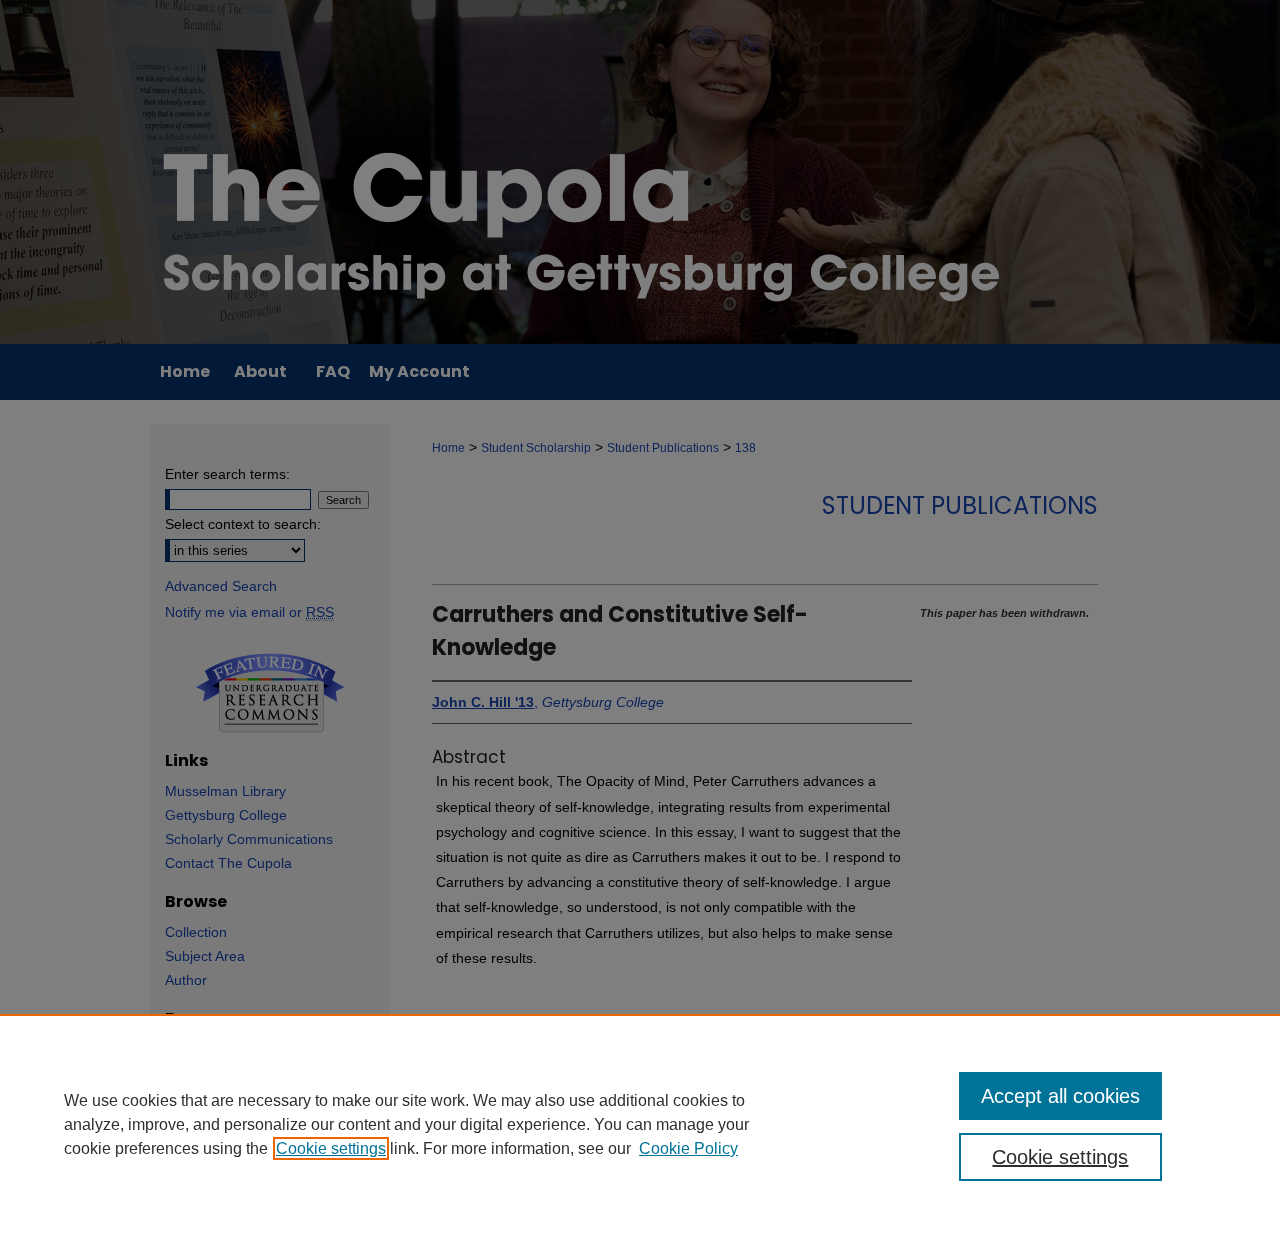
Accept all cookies (1060, 1096)
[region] (640, 1124)
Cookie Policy (688, 1148)
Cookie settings (331, 1148)
